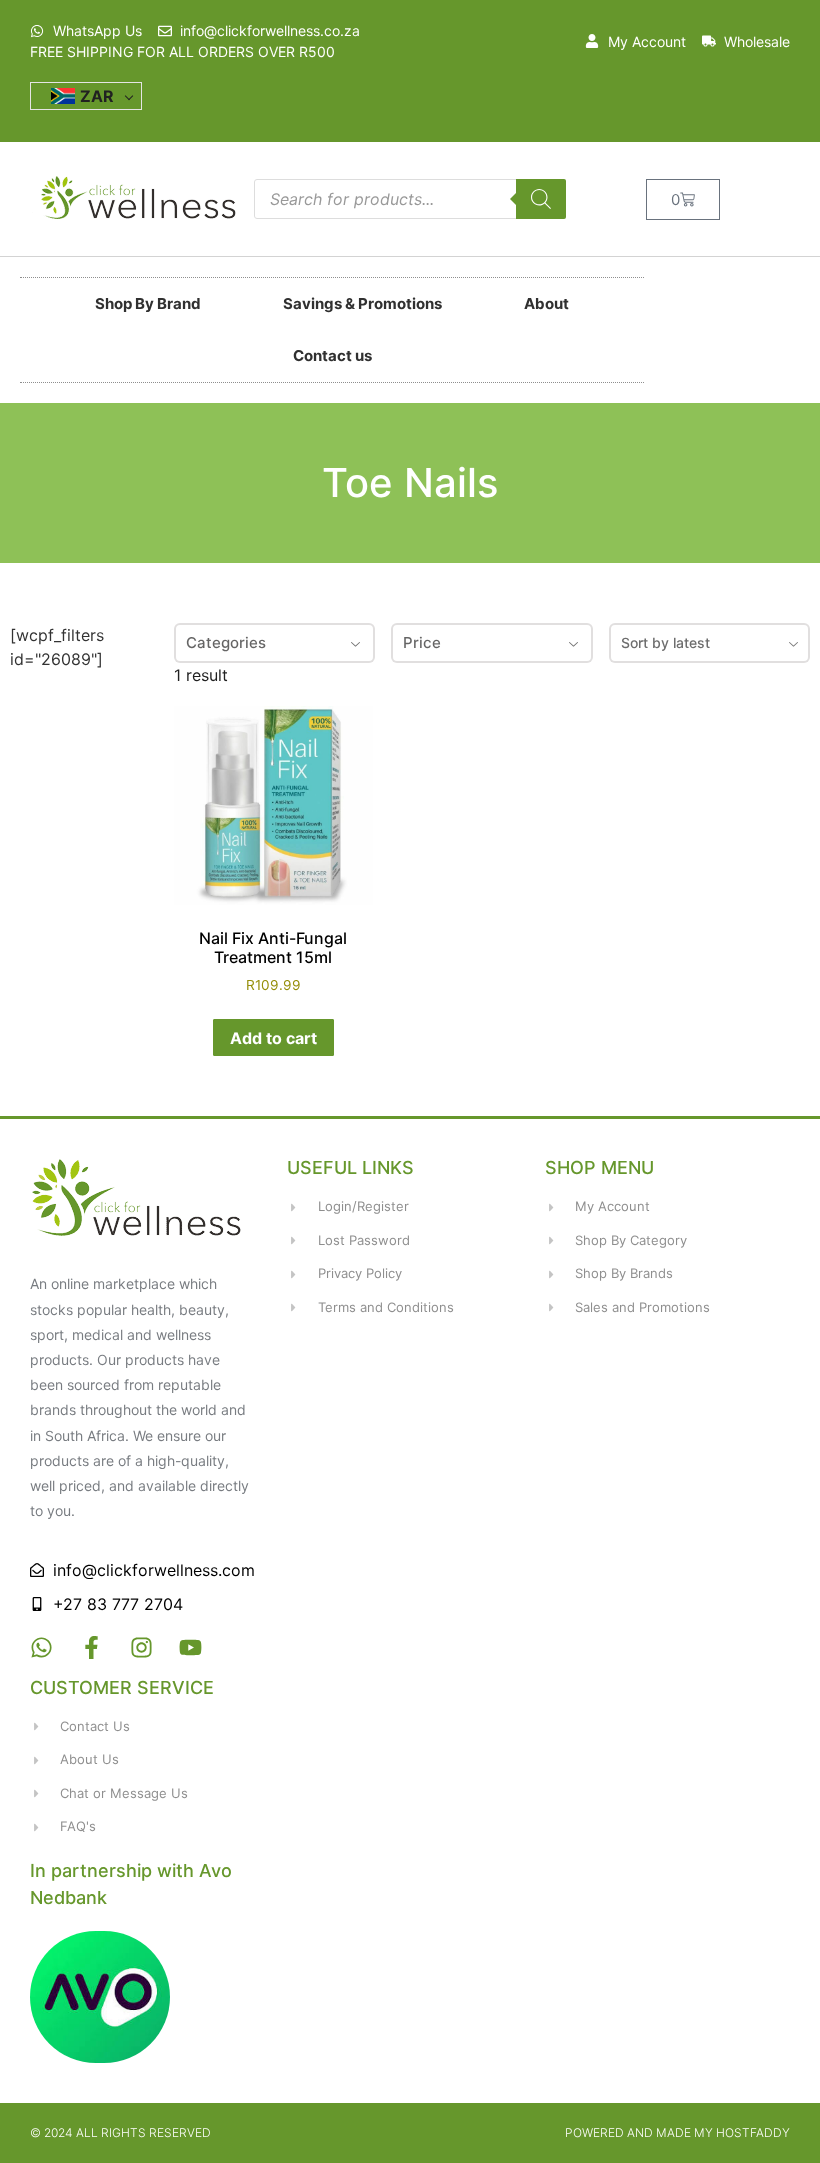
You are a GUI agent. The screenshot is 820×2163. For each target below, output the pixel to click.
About (546, 303)
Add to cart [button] (273, 1038)
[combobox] (709, 643)
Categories (226, 642)
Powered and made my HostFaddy (677, 2132)
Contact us (332, 355)
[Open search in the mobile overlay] (410, 199)
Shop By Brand (148, 303)
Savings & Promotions (362, 303)
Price (422, 642)
